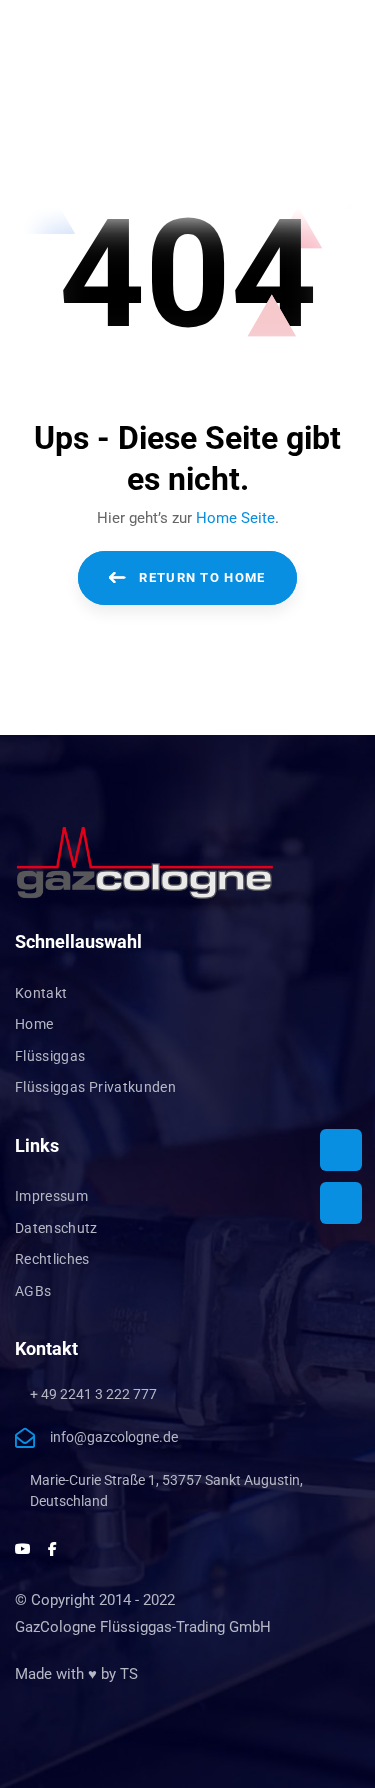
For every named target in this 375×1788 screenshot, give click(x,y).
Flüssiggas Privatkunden (95, 1087)
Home (34, 1024)
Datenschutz (56, 1228)
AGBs (33, 1291)
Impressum (51, 1196)
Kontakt (41, 993)
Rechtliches (52, 1259)
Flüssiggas (50, 1056)
